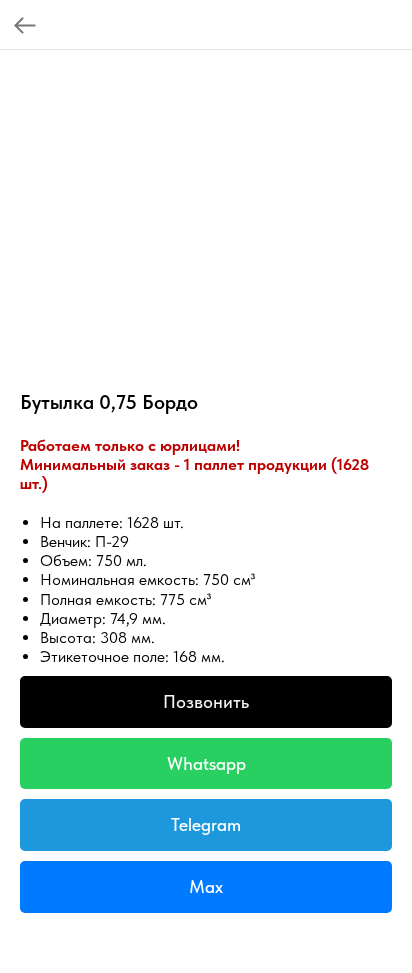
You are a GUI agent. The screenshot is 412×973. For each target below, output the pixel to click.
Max (206, 886)
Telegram (206, 824)
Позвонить (206, 701)
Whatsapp (206, 763)
